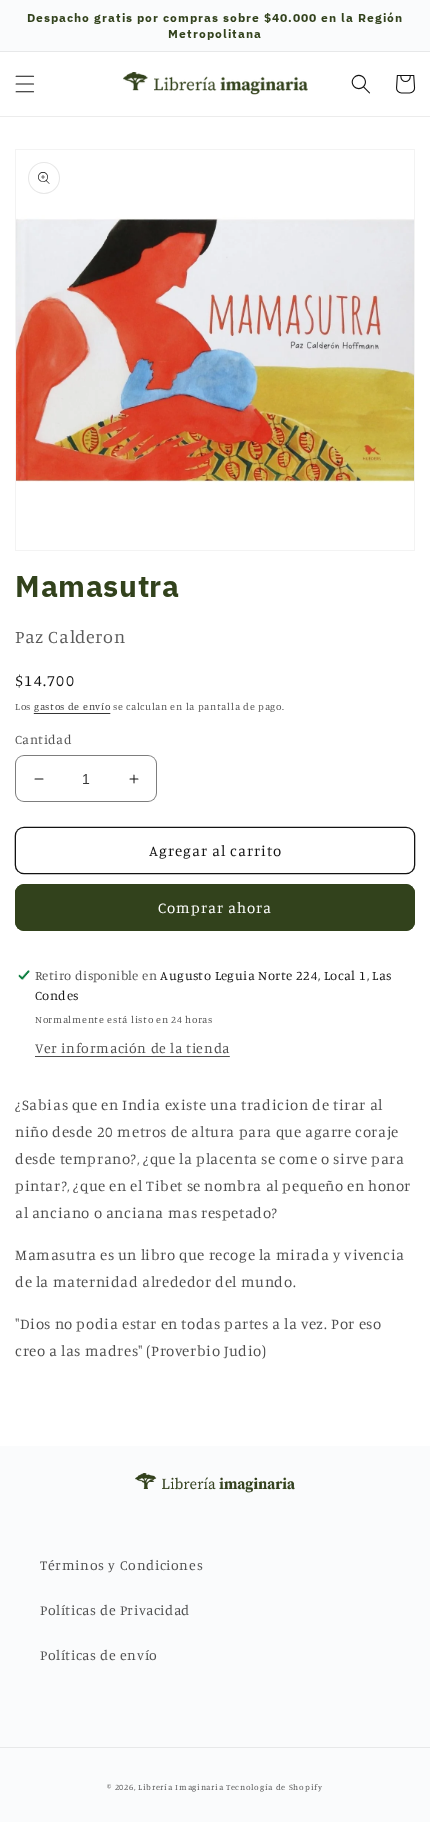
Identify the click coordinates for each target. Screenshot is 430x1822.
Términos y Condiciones (121, 1564)
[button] (25, 84)
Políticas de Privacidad (115, 1609)
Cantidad (43, 739)
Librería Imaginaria (180, 1787)
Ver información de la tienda (132, 1047)
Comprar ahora (215, 907)
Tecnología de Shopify (274, 1787)
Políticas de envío (99, 1654)
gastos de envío (72, 706)
